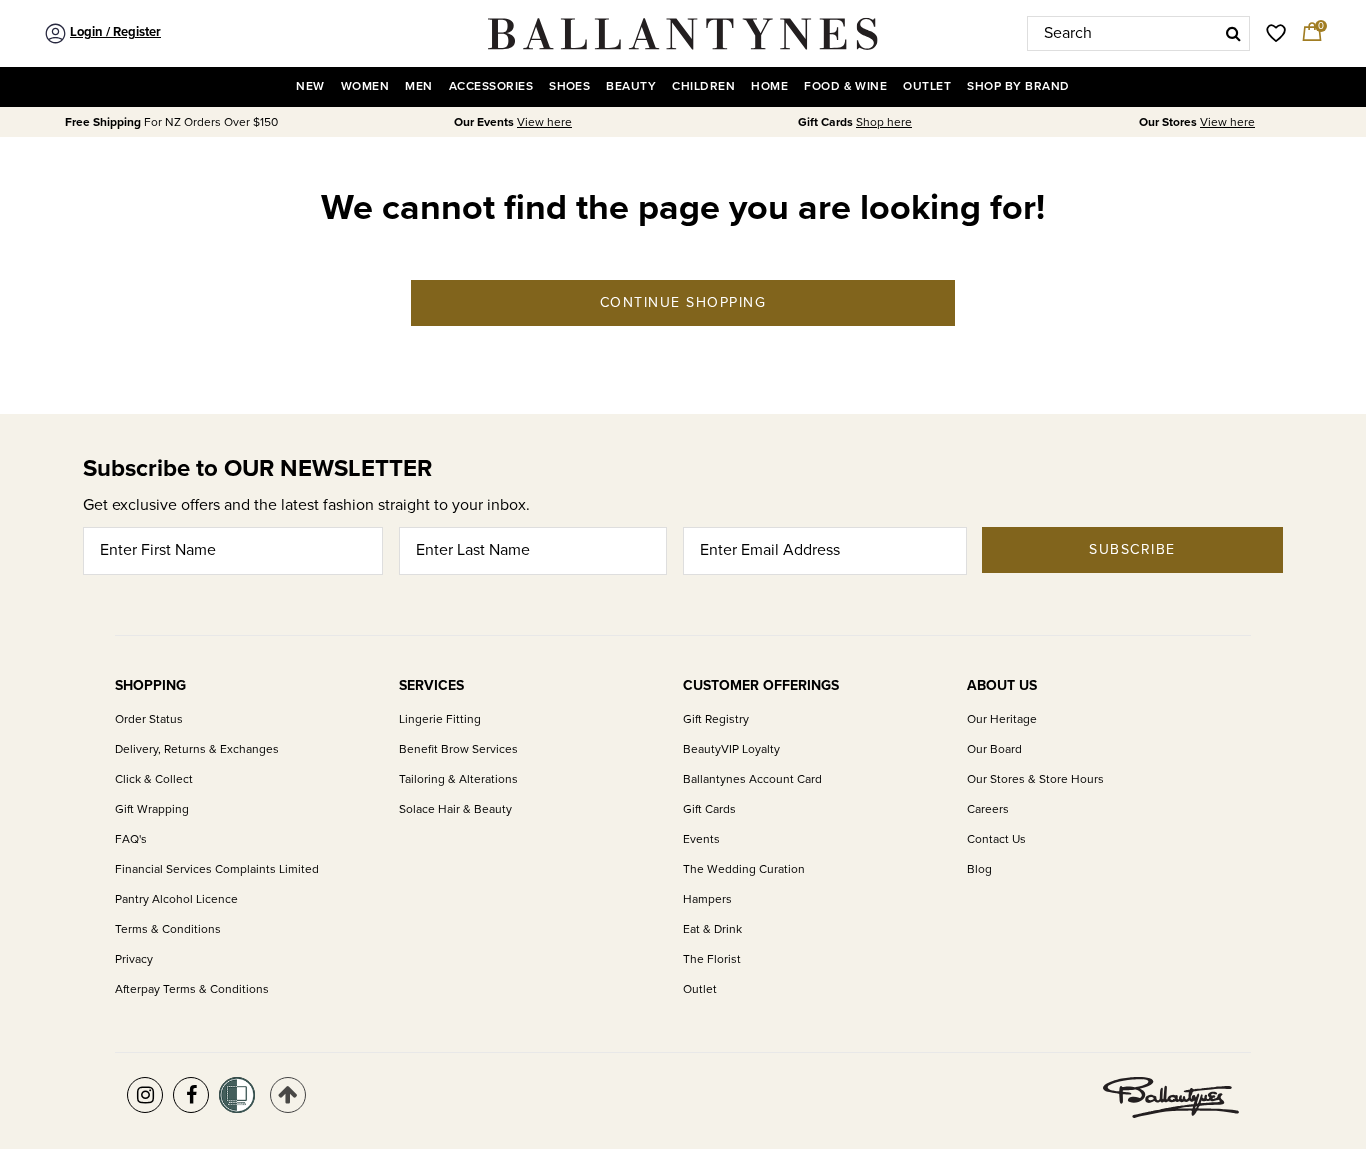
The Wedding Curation (744, 869)
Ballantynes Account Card (752, 779)
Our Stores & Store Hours (1035, 779)
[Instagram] (145, 1095)
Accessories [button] (491, 86)
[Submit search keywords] (1233, 33)
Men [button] (418, 86)
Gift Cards (709, 809)
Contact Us (996, 839)
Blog (979, 869)
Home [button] (769, 86)
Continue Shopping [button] (683, 302)
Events (701, 839)
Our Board (994, 749)
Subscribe (1132, 549)
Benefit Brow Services (458, 749)
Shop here (884, 122)
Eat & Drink (712, 929)
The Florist (712, 959)
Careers (988, 809)
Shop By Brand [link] (1018, 86)
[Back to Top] (288, 1095)
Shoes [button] (569, 86)
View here (544, 122)
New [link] (310, 86)
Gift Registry (716, 719)
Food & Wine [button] (845, 86)
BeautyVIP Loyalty (731, 749)
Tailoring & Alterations (458, 779)
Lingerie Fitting (440, 719)
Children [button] (703, 86)
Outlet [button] (927, 86)
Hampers (707, 899)
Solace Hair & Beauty (455, 809)
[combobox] (1138, 33)
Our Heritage (1002, 719)
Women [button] (365, 86)
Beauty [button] (631, 86)
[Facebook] (191, 1095)
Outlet (700, 989)
